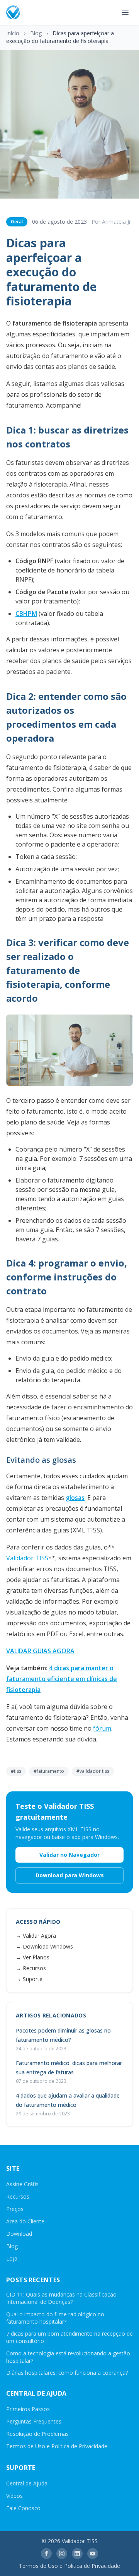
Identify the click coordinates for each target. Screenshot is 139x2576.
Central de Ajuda (27, 2483)
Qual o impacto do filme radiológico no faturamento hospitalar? (55, 2318)
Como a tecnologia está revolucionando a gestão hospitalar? (68, 2357)
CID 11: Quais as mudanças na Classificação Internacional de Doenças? (61, 2298)
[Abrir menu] (125, 12)
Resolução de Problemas (37, 2434)
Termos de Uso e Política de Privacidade (57, 2446)
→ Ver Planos (33, 1957)
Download (19, 2234)
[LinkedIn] (77, 2554)
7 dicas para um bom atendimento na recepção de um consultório (69, 2337)
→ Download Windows (44, 1946)
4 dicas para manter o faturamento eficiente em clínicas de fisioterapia (62, 1679)
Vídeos (14, 2496)
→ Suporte (29, 1979)
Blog (36, 33)
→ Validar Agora (36, 1936)
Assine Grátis (22, 2184)
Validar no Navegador (69, 1855)
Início (13, 33)
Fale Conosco (23, 2508)
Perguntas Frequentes (34, 2421)
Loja (12, 2258)
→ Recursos (31, 1968)
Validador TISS (27, 1558)
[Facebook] (46, 2554)
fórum (102, 1728)
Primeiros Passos (28, 2409)
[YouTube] (93, 2554)
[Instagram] (62, 2554)
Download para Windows (70, 1875)
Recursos (18, 2196)
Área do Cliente (25, 2221)
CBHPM (26, 614)
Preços (15, 2209)
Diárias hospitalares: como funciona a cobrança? (67, 2373)
